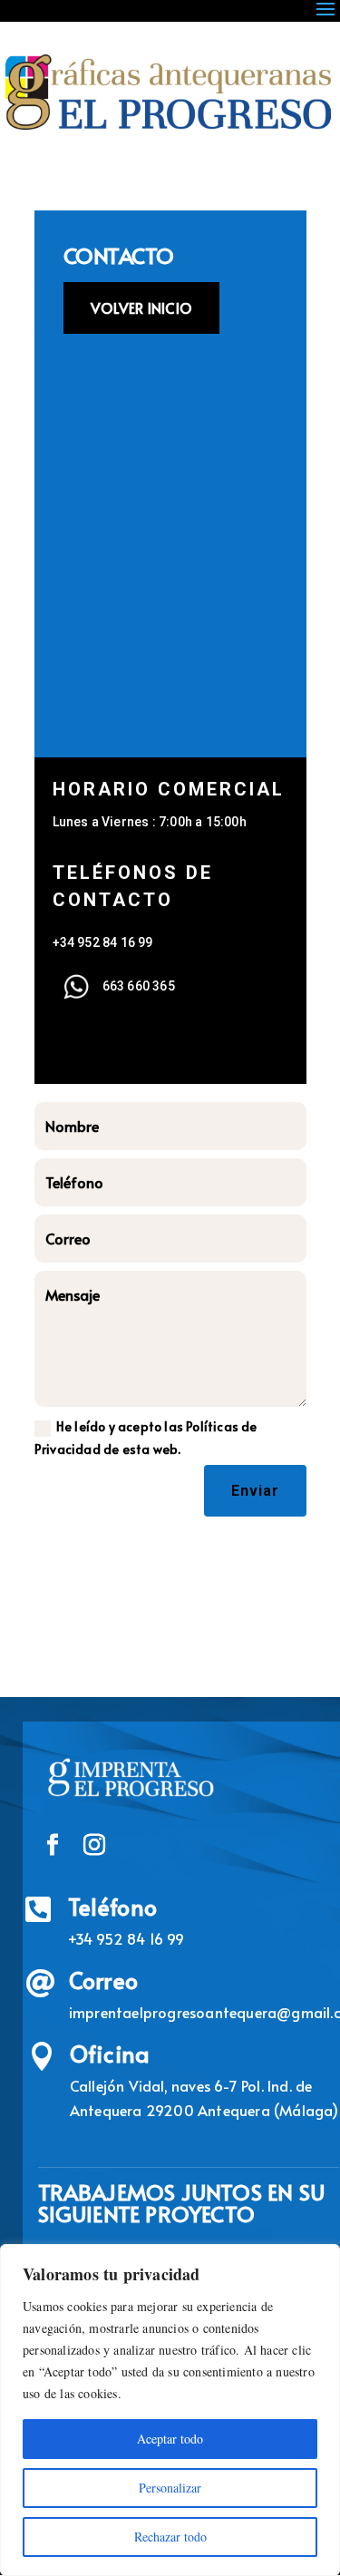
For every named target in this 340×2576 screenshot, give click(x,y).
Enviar (255, 1491)
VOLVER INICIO (142, 307)
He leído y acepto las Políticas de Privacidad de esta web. (146, 1438)
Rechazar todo (170, 2537)
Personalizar (170, 2488)
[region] (170, 2410)
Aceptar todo (170, 2439)
